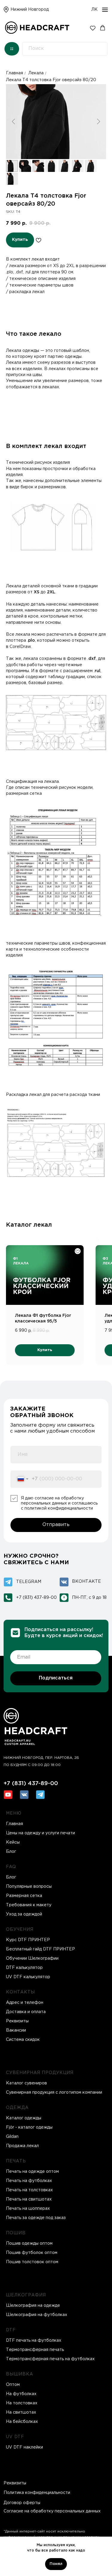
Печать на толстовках (29, 2190)
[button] (93, 28)
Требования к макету (29, 1905)
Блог (11, 1877)
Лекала (36, 73)
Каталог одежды (24, 2118)
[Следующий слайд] (99, 122)
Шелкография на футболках (37, 2315)
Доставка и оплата (26, 2012)
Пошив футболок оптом (32, 2253)
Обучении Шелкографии (32, 1958)
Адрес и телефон (25, 2003)
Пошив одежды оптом (29, 2244)
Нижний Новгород (30, 10)
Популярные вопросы (29, 1887)
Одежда (17, 2108)
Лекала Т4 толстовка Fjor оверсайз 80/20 (51, 80)
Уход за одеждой (24, 1914)
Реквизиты (17, 2021)
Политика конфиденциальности (37, 2493)
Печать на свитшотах (29, 2199)
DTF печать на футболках (34, 2341)
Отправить (56, 1525)
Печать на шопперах (28, 2209)
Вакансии (16, 2030)
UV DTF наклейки (24, 2447)
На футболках (21, 2394)
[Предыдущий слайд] (13, 122)
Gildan (12, 2137)
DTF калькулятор (24, 1968)
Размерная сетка (24, 1896)
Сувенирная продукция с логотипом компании (54, 2092)
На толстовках (22, 2403)
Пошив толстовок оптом (32, 2262)
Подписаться (56, 1678)
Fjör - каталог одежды (29, 2127)
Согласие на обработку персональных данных (52, 2511)
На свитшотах (21, 2412)
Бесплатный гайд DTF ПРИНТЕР (40, 1949)
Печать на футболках (29, 2181)
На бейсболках (22, 2422)
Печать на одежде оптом (32, 2172)
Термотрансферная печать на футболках (50, 2359)
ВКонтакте (86, 1582)
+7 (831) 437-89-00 (36, 1598)
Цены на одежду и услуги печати (40, 1833)
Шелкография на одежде (33, 2306)
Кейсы (13, 1842)
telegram (29, 1582)
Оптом (13, 2385)
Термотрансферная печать (35, 2350)
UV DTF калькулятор (28, 1977)
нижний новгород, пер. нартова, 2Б (41, 1758)
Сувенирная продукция (40, 2073)
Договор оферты (22, 2503)
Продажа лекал (22, 2146)
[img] (6, 10)
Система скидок (23, 2040)
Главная (14, 73)
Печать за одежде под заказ (36, 2218)
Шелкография (26, 2295)
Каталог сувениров (26, 2083)
